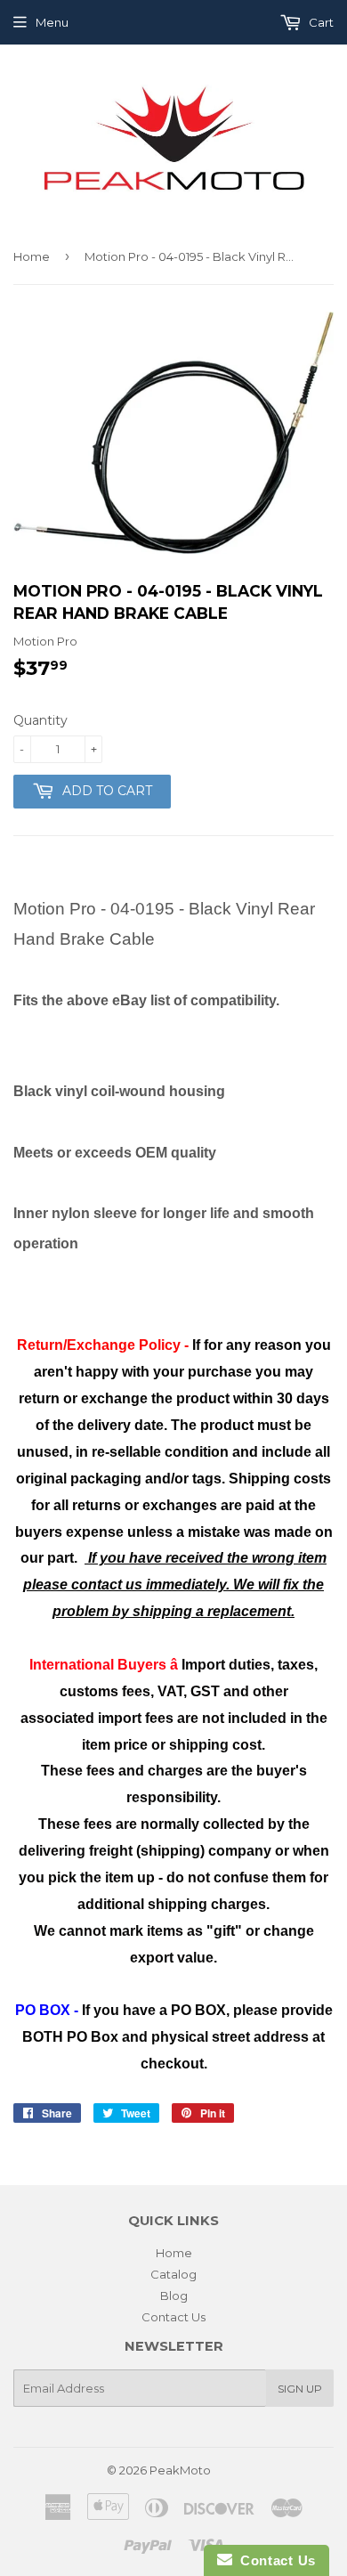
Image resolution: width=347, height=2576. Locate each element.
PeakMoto (180, 2470)
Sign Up (300, 2389)
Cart (320, 22)
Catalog (173, 2274)
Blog (174, 2296)
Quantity (40, 720)
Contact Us (173, 2317)
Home (32, 256)
